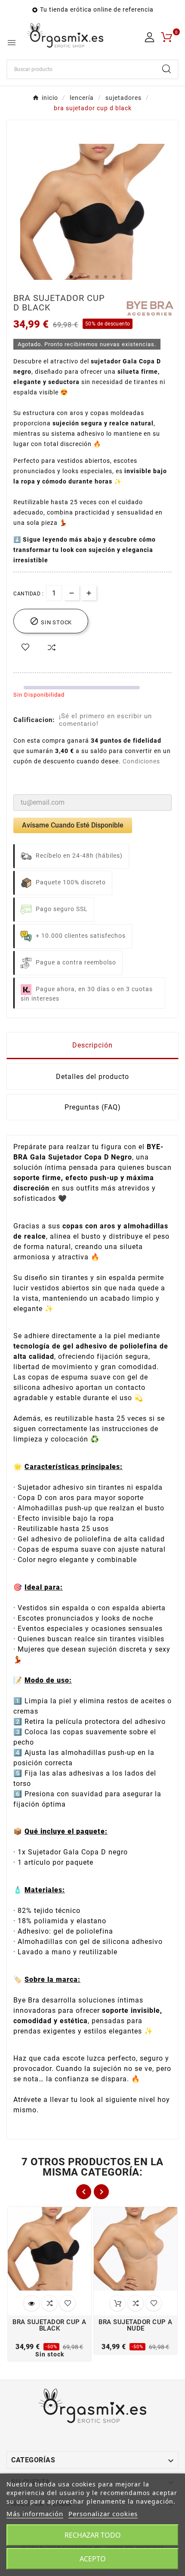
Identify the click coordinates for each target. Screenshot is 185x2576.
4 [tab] (97, 277)
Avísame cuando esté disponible (73, 825)
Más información (35, 2514)
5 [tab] (105, 277)
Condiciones (141, 761)
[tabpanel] (92, 216)
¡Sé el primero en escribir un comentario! (105, 720)
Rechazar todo (93, 2535)
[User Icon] (150, 37)
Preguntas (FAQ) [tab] (93, 1107)
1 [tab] (71, 277)
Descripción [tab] (92, 1045)
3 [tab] (88, 277)
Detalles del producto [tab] (92, 1077)
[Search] (166, 69)
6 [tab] (114, 277)
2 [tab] (80, 277)
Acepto (93, 2559)
